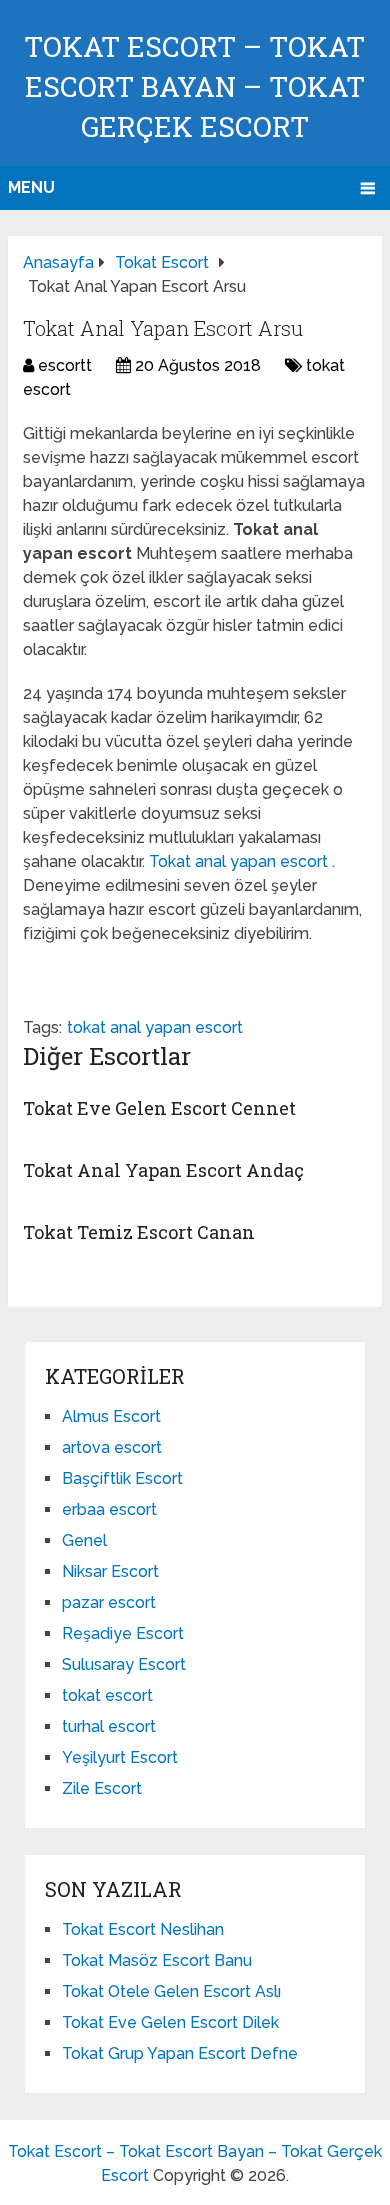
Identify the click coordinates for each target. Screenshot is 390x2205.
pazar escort (109, 1602)
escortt (65, 365)
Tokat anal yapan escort (240, 861)
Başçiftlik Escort (122, 1478)
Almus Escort (111, 1416)
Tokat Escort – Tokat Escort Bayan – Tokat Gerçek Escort (194, 86)
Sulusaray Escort (124, 1664)
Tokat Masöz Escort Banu (157, 1960)
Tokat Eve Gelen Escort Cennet (159, 1108)
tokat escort (107, 1695)
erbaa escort (109, 1509)
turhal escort (109, 1726)
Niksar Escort (110, 1571)
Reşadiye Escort (123, 1633)
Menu (31, 187)
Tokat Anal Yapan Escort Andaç (163, 1170)
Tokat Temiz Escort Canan (139, 1232)
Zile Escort (102, 1788)
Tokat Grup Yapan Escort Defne (180, 2053)
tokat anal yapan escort (155, 1027)
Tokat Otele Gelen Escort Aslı (171, 1991)
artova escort (112, 1447)
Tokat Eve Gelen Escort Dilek (170, 2022)
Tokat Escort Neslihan (143, 1929)
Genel (84, 1540)
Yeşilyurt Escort (120, 1757)
